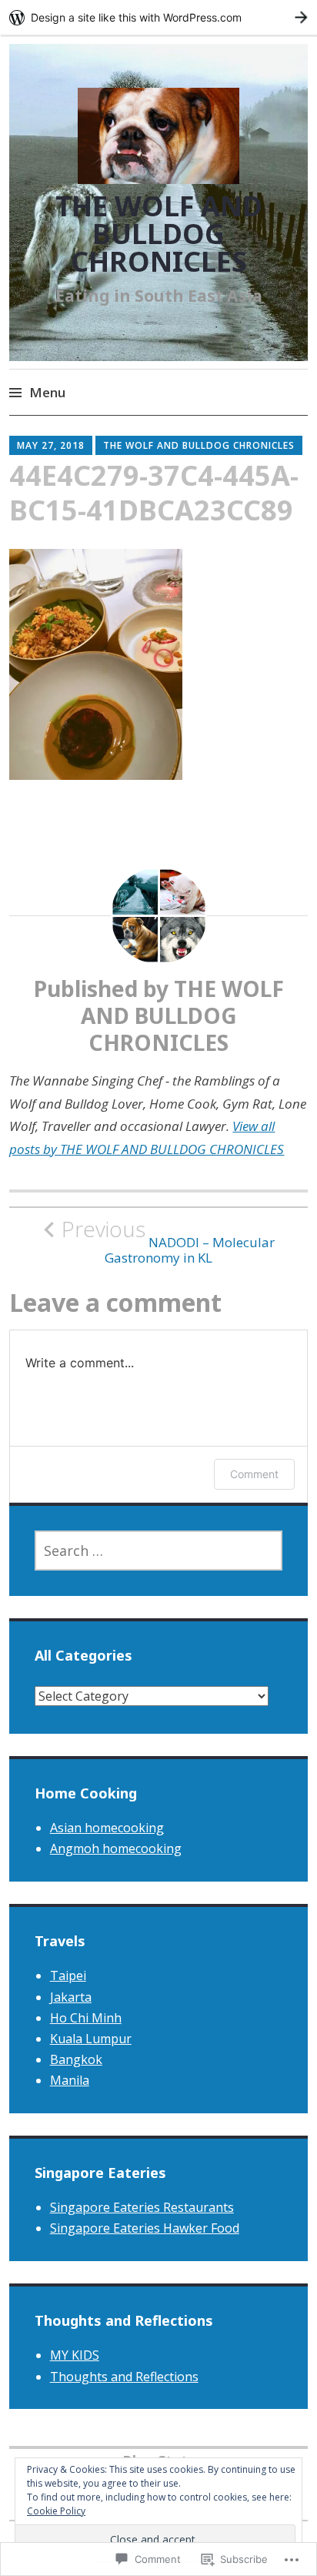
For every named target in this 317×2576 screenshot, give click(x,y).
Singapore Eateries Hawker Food (145, 2228)
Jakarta (71, 1997)
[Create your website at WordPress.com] (158, 17)
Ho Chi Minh (86, 2018)
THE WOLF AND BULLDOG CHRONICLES (159, 234)
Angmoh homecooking (116, 1848)
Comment (254, 1474)
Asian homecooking (107, 1828)
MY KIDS (75, 2355)
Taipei (68, 1975)
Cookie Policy (56, 2511)
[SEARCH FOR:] (159, 1551)
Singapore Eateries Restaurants (142, 2207)
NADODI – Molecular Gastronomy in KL (168, 1241)
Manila (70, 2080)
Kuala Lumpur (91, 2039)
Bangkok (76, 2059)
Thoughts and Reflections (124, 2377)
